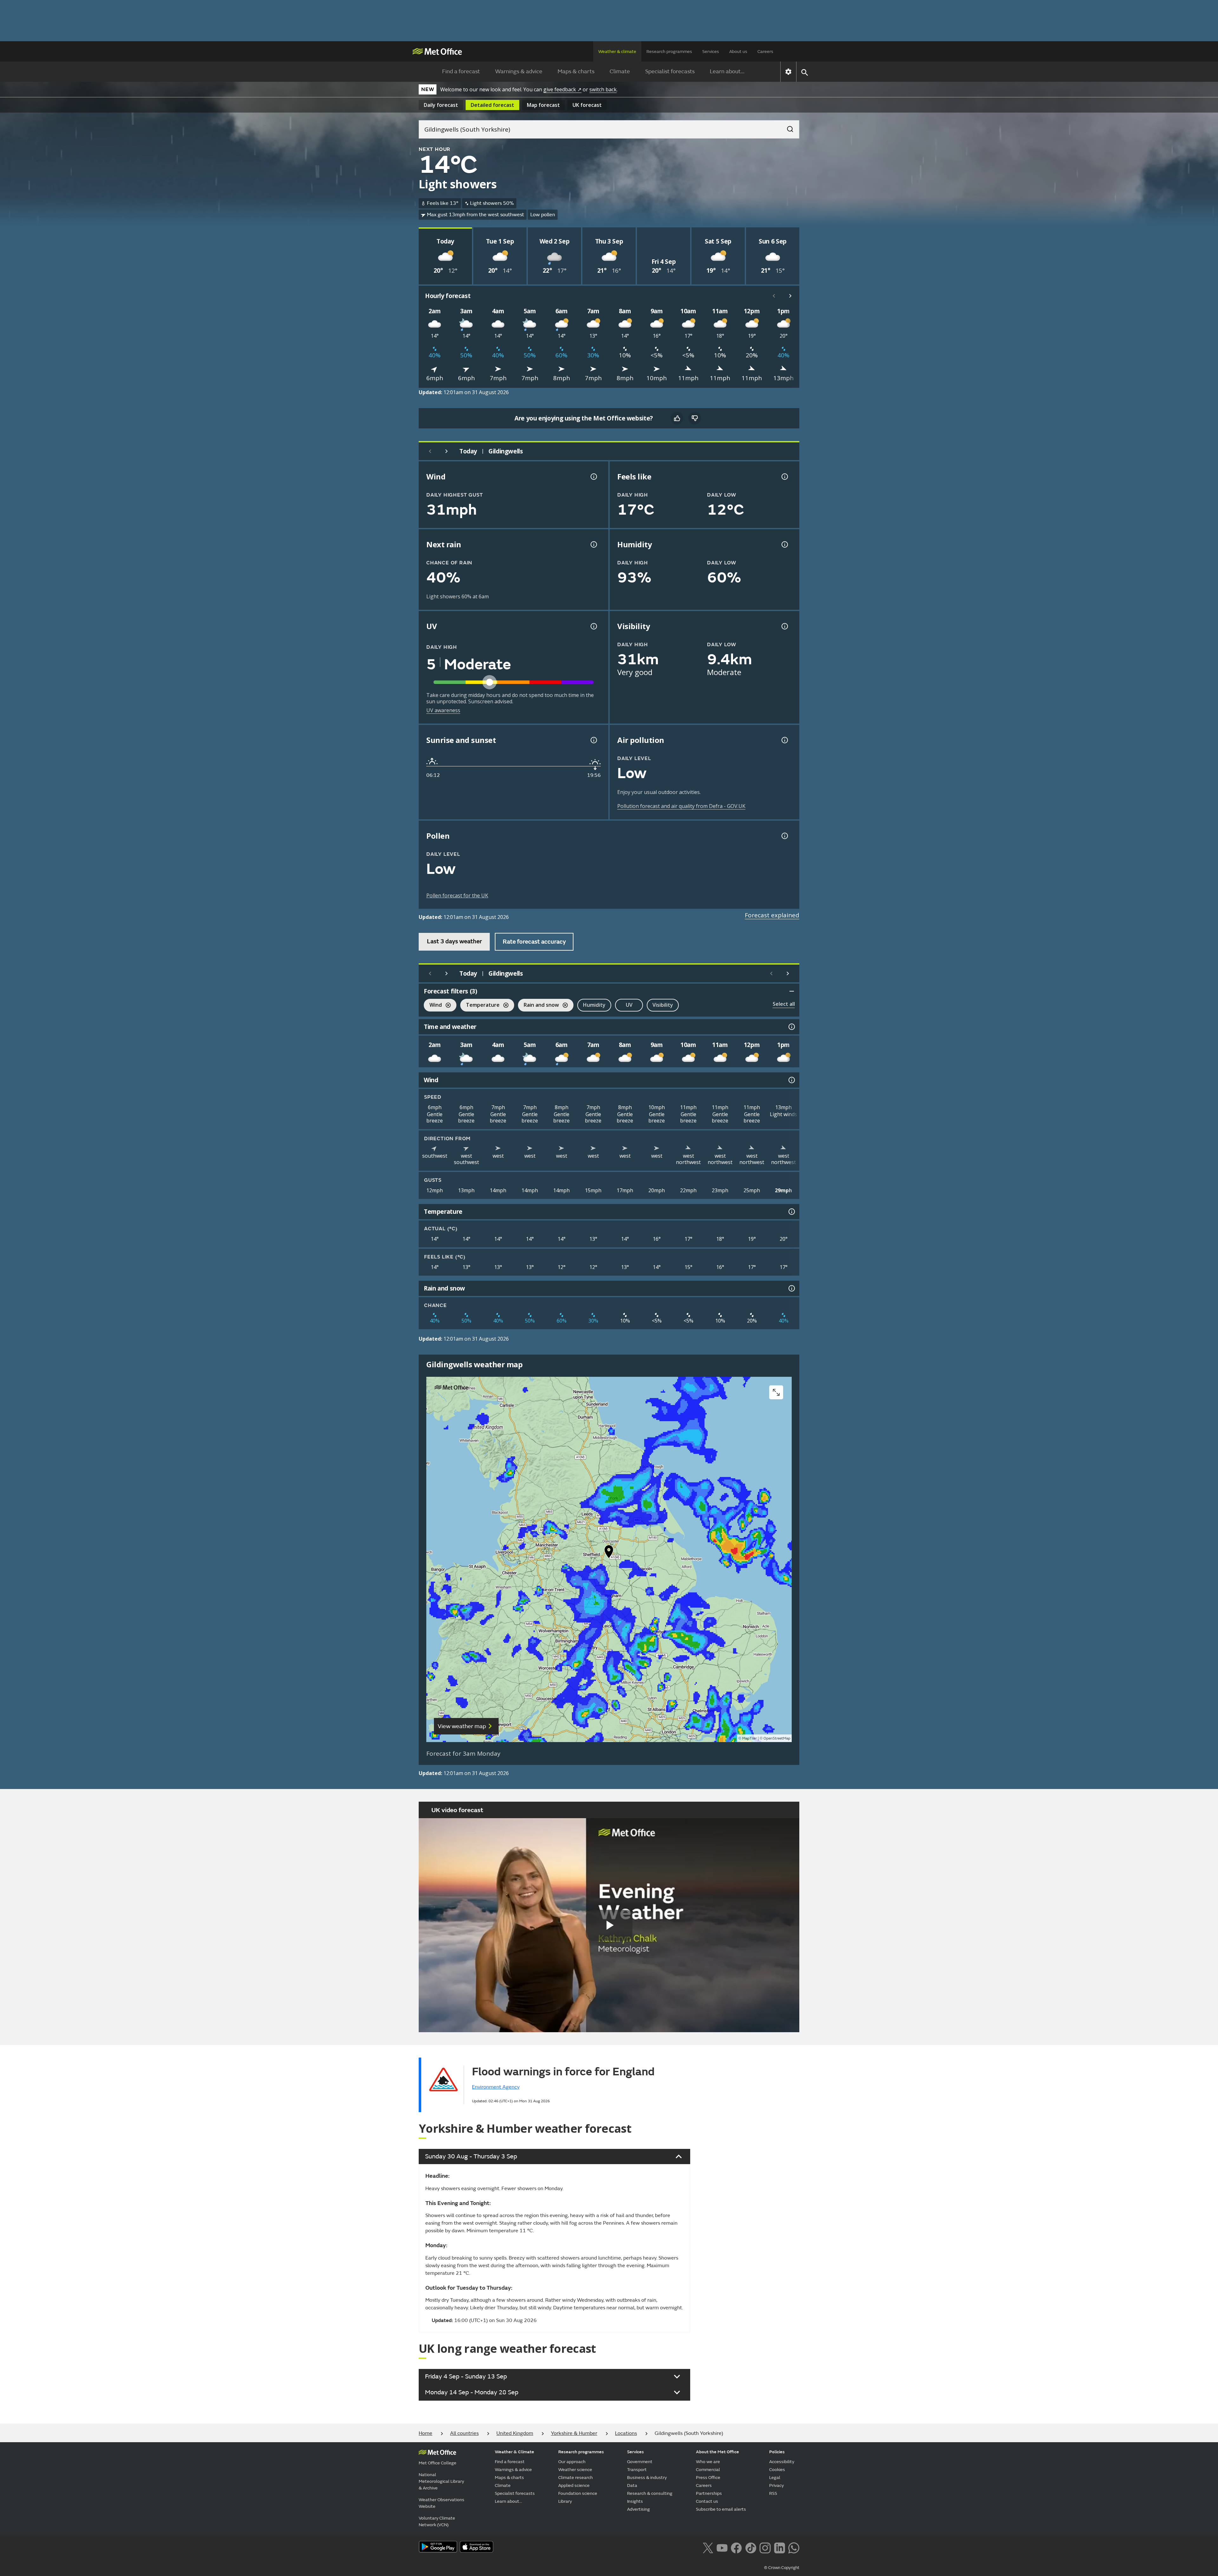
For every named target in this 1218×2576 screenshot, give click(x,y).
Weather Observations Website (442, 2503)
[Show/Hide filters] (792, 991)
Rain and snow (538, 1006)
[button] (609, 1553)
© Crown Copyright (782, 2568)
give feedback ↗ (562, 89)
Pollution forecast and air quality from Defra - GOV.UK (681, 806)
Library (565, 2501)
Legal (775, 2478)
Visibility (663, 1005)
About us (738, 52)
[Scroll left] (774, 296)
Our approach (572, 2462)
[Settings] (788, 72)
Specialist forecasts (670, 72)
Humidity (594, 1005)
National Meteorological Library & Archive (441, 2481)
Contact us (707, 2501)
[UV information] (593, 626)
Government (640, 2462)
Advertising (638, 2509)
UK (587, 105)
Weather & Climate (514, 2452)
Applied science (574, 2485)
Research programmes (669, 52)
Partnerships (709, 2493)
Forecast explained (772, 915)
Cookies (777, 2470)
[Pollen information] (784, 836)
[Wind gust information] (593, 477)
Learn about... (727, 72)
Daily (441, 105)
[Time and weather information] (791, 1027)
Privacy (776, 2485)
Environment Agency (496, 2087)
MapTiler (750, 1738)
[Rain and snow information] (791, 1288)
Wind (433, 1006)
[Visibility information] (784, 626)
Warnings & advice (519, 72)
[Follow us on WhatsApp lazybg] (794, 2547)
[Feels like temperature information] (784, 477)
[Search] (787, 127)
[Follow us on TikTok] (751, 2547)
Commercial (708, 2470)
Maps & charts (576, 72)
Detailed (492, 105)
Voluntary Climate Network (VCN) (437, 2521)
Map (543, 105)
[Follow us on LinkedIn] (779, 2547)
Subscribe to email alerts (721, 2509)
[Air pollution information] (784, 740)
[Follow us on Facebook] (736, 2547)
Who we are (708, 2462)
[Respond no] (695, 418)
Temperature (480, 1006)
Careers (765, 52)
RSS (773, 2493)
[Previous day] (430, 451)
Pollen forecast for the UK (457, 895)
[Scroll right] (790, 296)
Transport (637, 2470)
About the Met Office (717, 2452)
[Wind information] (791, 1080)
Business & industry (647, 2478)
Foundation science (578, 2493)
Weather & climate (617, 52)
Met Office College (438, 2463)
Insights (635, 2501)
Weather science (575, 2470)
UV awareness (443, 710)
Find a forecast (461, 72)
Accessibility (782, 2462)
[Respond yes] (677, 418)
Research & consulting (650, 2493)
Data (632, 2485)
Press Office (708, 2478)
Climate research (576, 2478)
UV (629, 1005)
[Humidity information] (784, 544)
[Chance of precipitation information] (593, 544)
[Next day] (447, 451)
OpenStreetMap (777, 1738)
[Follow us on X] (708, 2547)
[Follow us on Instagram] (765, 2547)
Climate (620, 72)
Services (711, 52)
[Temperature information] (791, 1212)
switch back (603, 89)
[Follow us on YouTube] (722, 2547)
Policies (777, 2452)
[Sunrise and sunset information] (593, 740)
